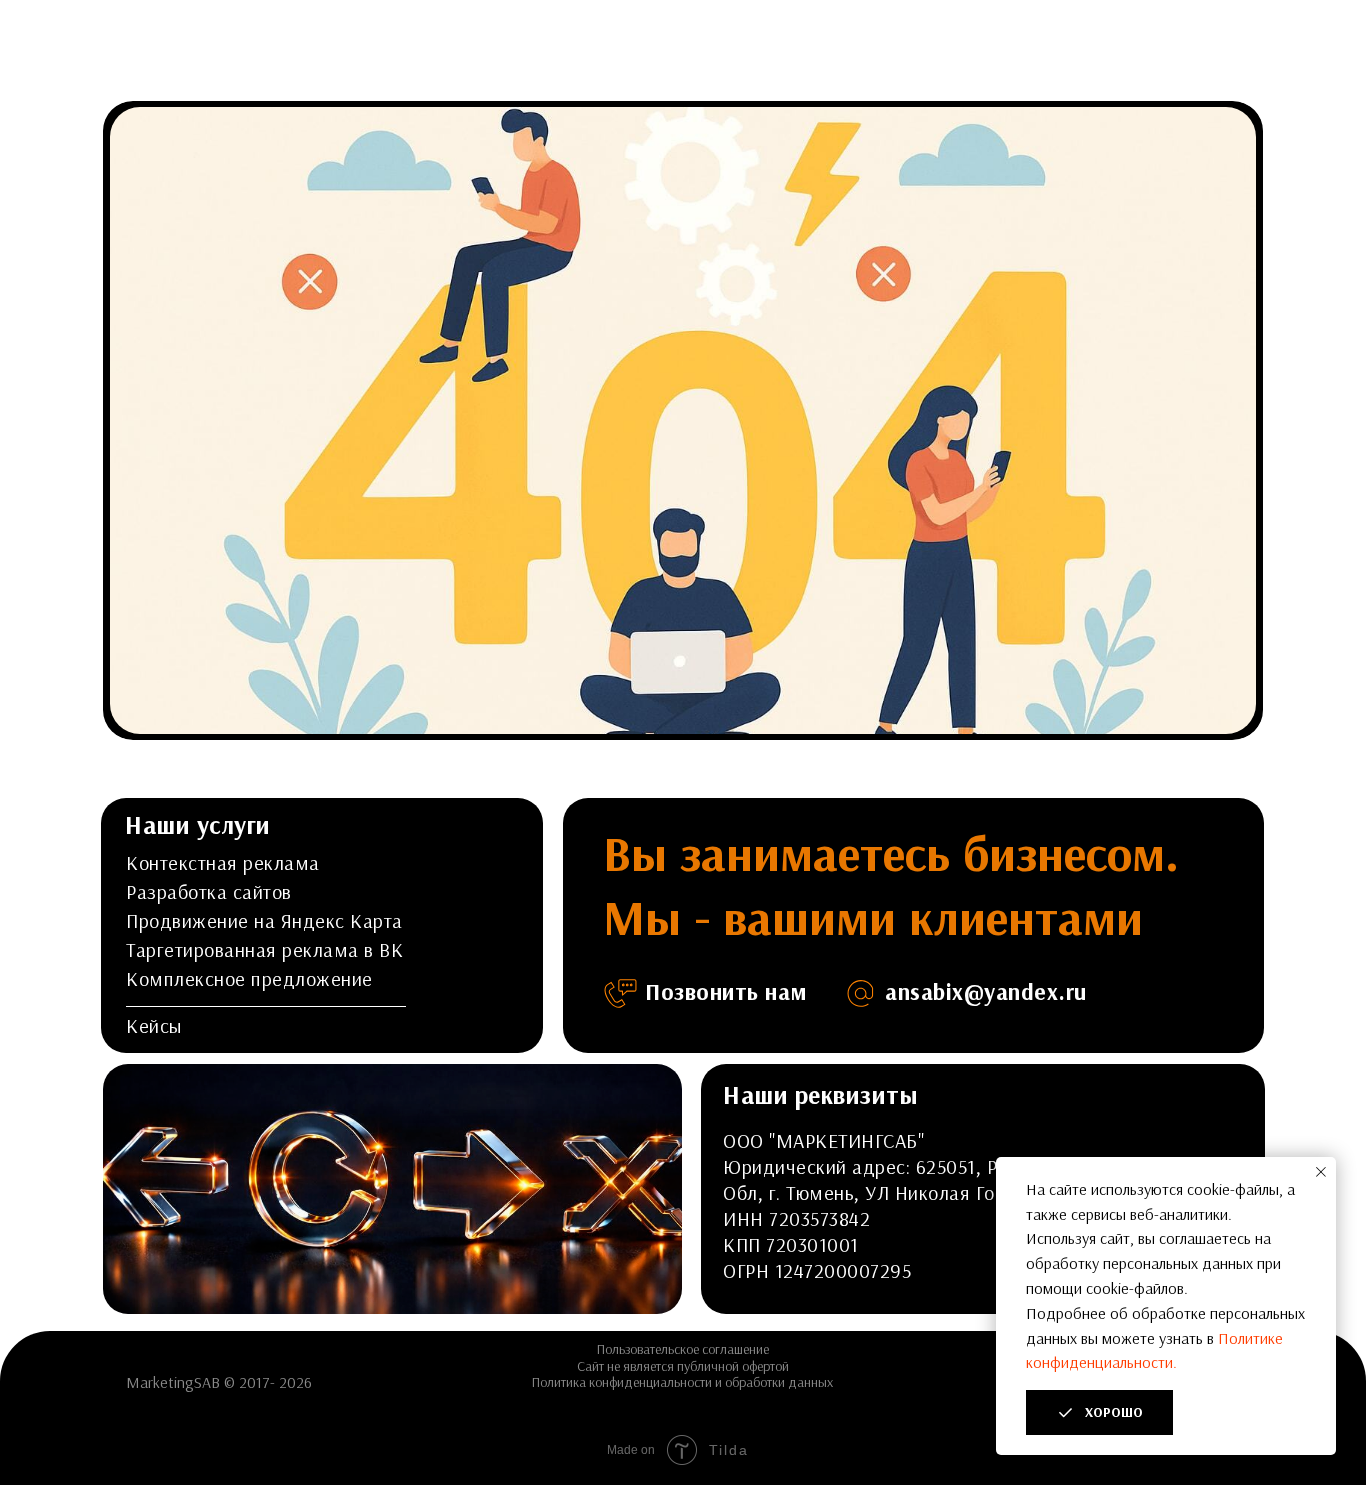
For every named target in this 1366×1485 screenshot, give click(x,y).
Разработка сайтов (209, 891)
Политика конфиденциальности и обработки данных (682, 1382)
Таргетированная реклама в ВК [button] (264, 949)
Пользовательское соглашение (683, 1349)
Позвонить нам (726, 991)
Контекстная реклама (223, 862)
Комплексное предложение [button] (249, 978)
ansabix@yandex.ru (986, 991)
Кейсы (154, 1025)
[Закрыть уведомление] (1321, 1172)
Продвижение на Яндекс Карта (264, 920)
